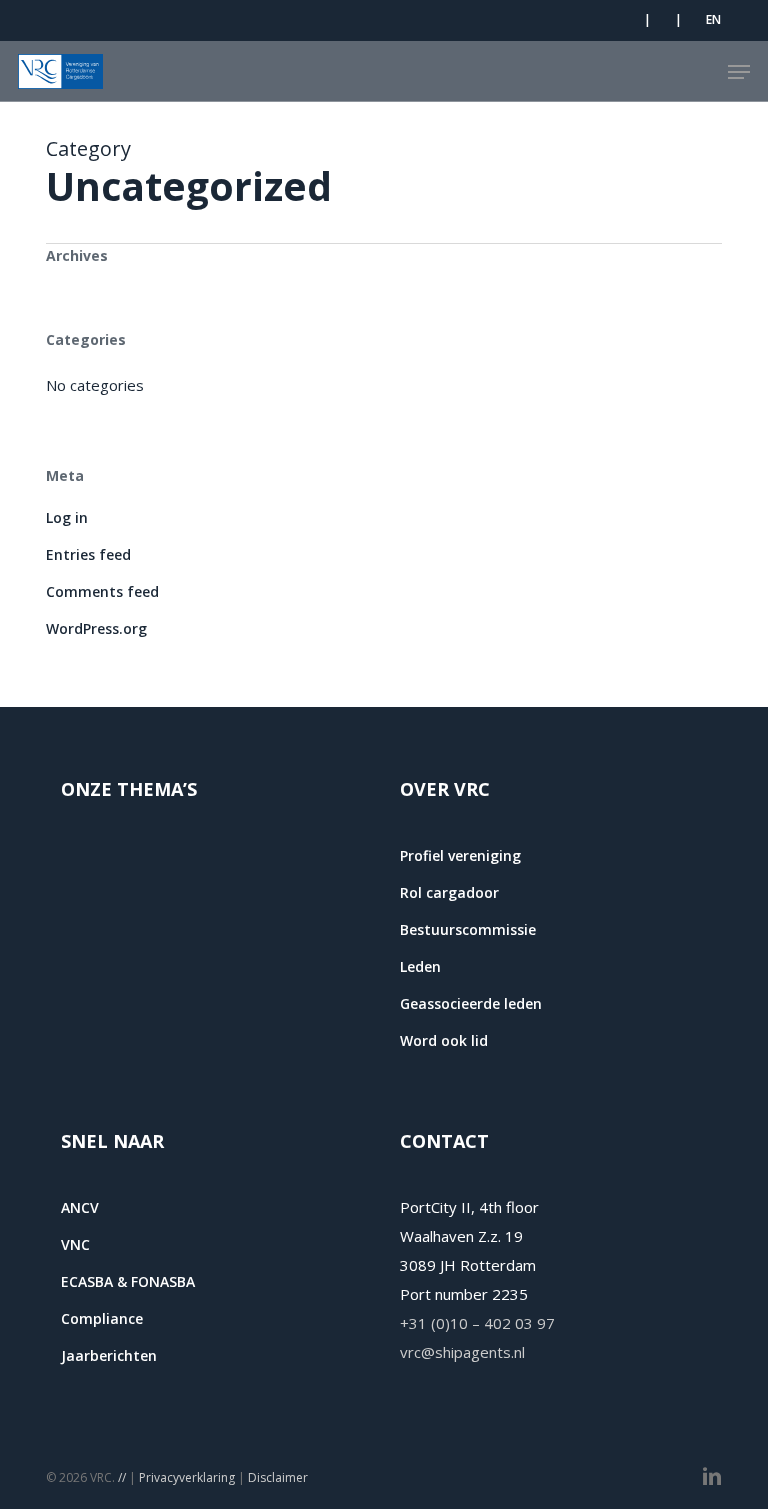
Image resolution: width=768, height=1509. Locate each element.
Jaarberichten (109, 1355)
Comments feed (102, 591)
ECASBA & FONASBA (128, 1281)
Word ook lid (444, 1040)
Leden (420, 966)
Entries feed (88, 554)
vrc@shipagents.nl (462, 1352)
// (122, 1477)
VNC (75, 1244)
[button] (739, 72)
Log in (67, 517)
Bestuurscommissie (468, 929)
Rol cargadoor (449, 892)
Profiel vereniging (460, 855)
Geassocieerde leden (471, 1003)
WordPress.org (96, 628)
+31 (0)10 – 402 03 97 (477, 1323)
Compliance (102, 1318)
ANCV (80, 1207)
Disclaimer (278, 1477)
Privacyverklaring (187, 1477)
